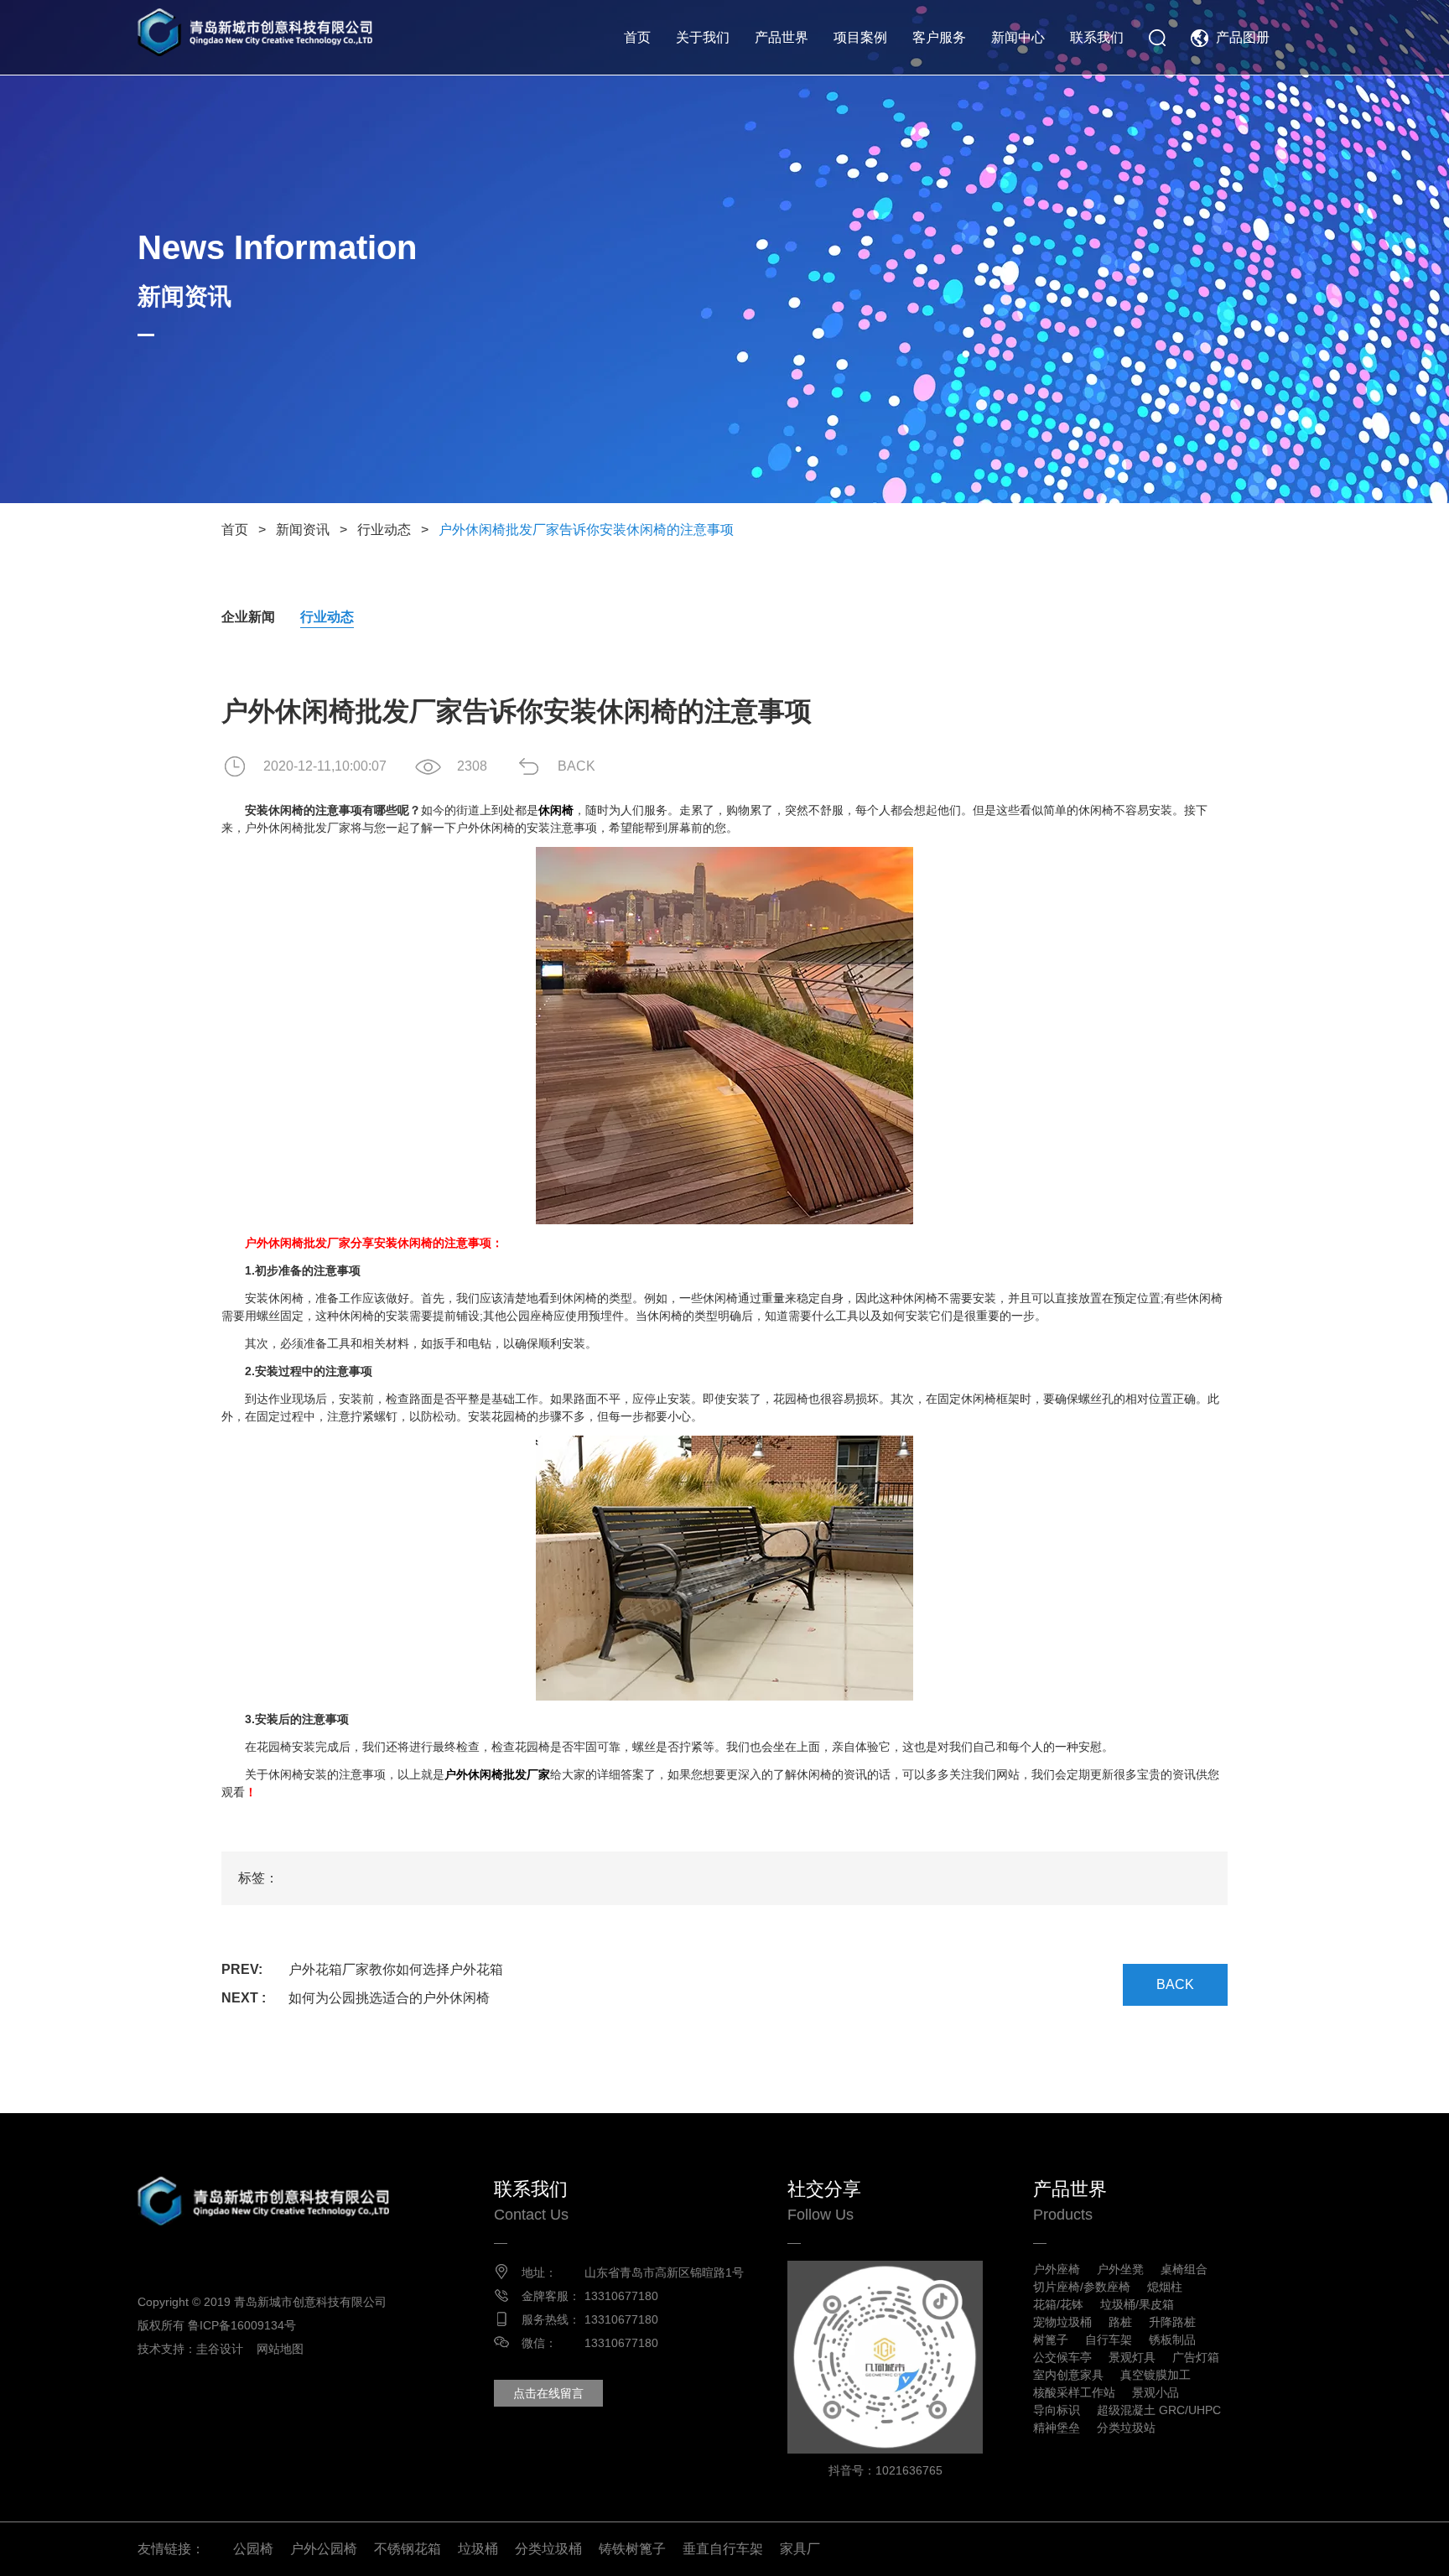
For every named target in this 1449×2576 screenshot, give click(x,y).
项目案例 (860, 37)
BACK (576, 766)
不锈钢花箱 (408, 2549)
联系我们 (1097, 37)
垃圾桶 (478, 2549)
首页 (637, 37)
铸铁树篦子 (632, 2549)
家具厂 (800, 2549)
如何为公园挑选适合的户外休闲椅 (389, 1998)
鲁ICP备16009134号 (242, 2325)
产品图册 (1243, 37)
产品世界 (782, 37)
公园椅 (253, 2549)
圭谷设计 (220, 2349)
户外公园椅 (324, 2549)
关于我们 (703, 37)
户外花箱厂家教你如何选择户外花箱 (396, 1969)
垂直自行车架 (723, 2549)
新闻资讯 (303, 530)
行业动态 (384, 530)
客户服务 (939, 37)
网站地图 (280, 2349)
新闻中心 (1018, 37)
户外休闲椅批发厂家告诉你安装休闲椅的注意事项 (586, 530)
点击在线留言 (548, 2393)
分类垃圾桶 (548, 2549)
